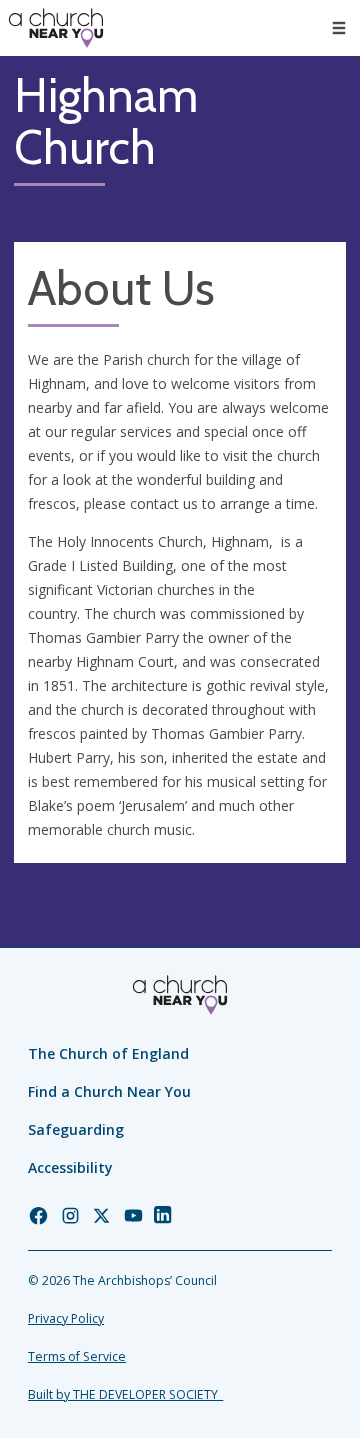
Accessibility (70, 1167)
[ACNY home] (56, 28)
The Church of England (108, 1053)
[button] (339, 28)
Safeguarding (76, 1129)
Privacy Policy (66, 1318)
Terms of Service (77, 1356)
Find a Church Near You (109, 1091)
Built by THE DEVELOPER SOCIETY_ (125, 1394)
